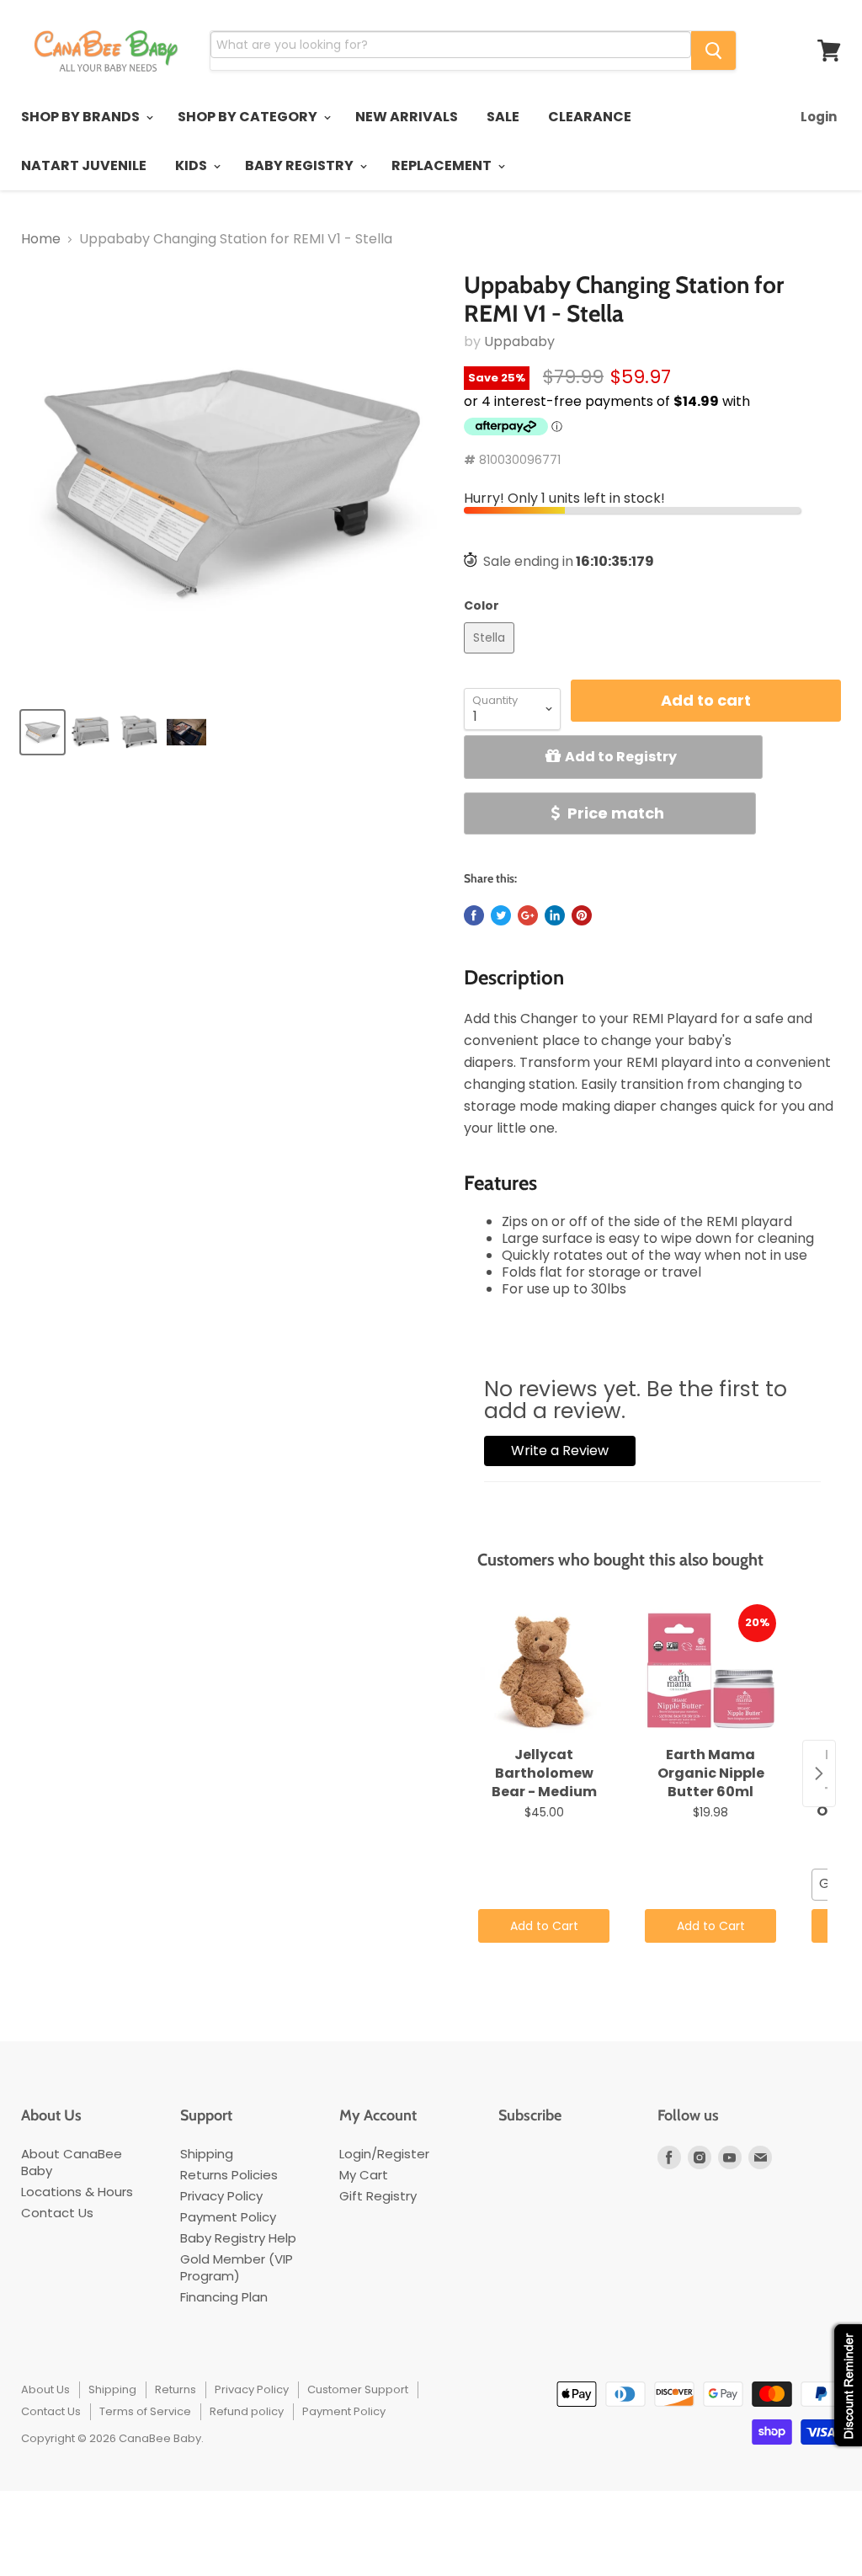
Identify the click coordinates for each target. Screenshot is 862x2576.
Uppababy (519, 341)
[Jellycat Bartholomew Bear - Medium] (544, 1672)
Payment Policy (228, 2217)
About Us (45, 2389)
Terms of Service (145, 2411)
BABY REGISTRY (301, 165)
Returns (176, 2389)
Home (41, 239)
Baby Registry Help (238, 2238)
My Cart (364, 2175)
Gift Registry (378, 2196)
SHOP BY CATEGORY (249, 117)
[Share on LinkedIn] (555, 915)
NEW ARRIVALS (407, 117)
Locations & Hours (77, 2192)
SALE (503, 117)
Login (819, 117)
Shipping (207, 2154)
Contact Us (57, 2213)
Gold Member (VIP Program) (237, 2267)
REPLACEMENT (443, 165)
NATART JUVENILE (84, 165)
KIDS (192, 165)
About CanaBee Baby (72, 2162)
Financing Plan (224, 2297)
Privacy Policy (221, 2196)
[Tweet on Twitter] (501, 915)
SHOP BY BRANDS (82, 117)
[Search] (713, 51)
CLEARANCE (590, 117)
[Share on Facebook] (474, 915)
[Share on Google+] (528, 915)
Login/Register (384, 2154)
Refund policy (247, 2411)
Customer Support (358, 2389)
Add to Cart (544, 1926)
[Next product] (819, 1773)
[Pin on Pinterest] (582, 915)
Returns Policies (229, 2175)
